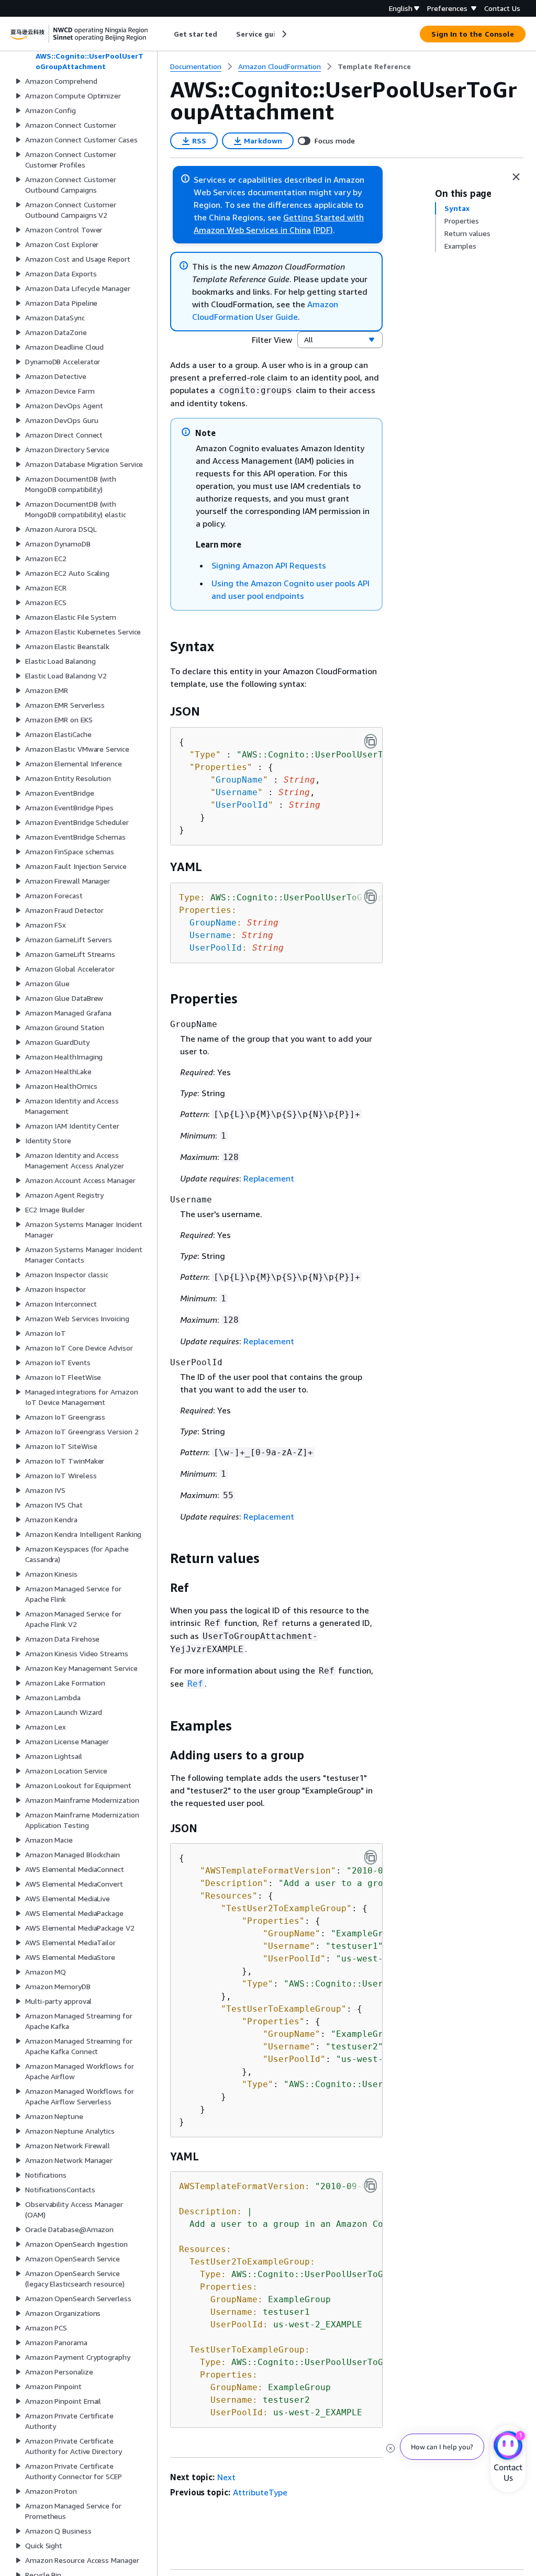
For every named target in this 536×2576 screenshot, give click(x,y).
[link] (374, 66)
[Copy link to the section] (162, 646)
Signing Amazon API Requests (269, 565)
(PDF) (323, 230)
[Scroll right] (283, 34)
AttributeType (260, 2492)
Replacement (269, 1178)
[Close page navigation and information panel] (516, 177)
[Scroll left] (166, 34)
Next (226, 2477)
